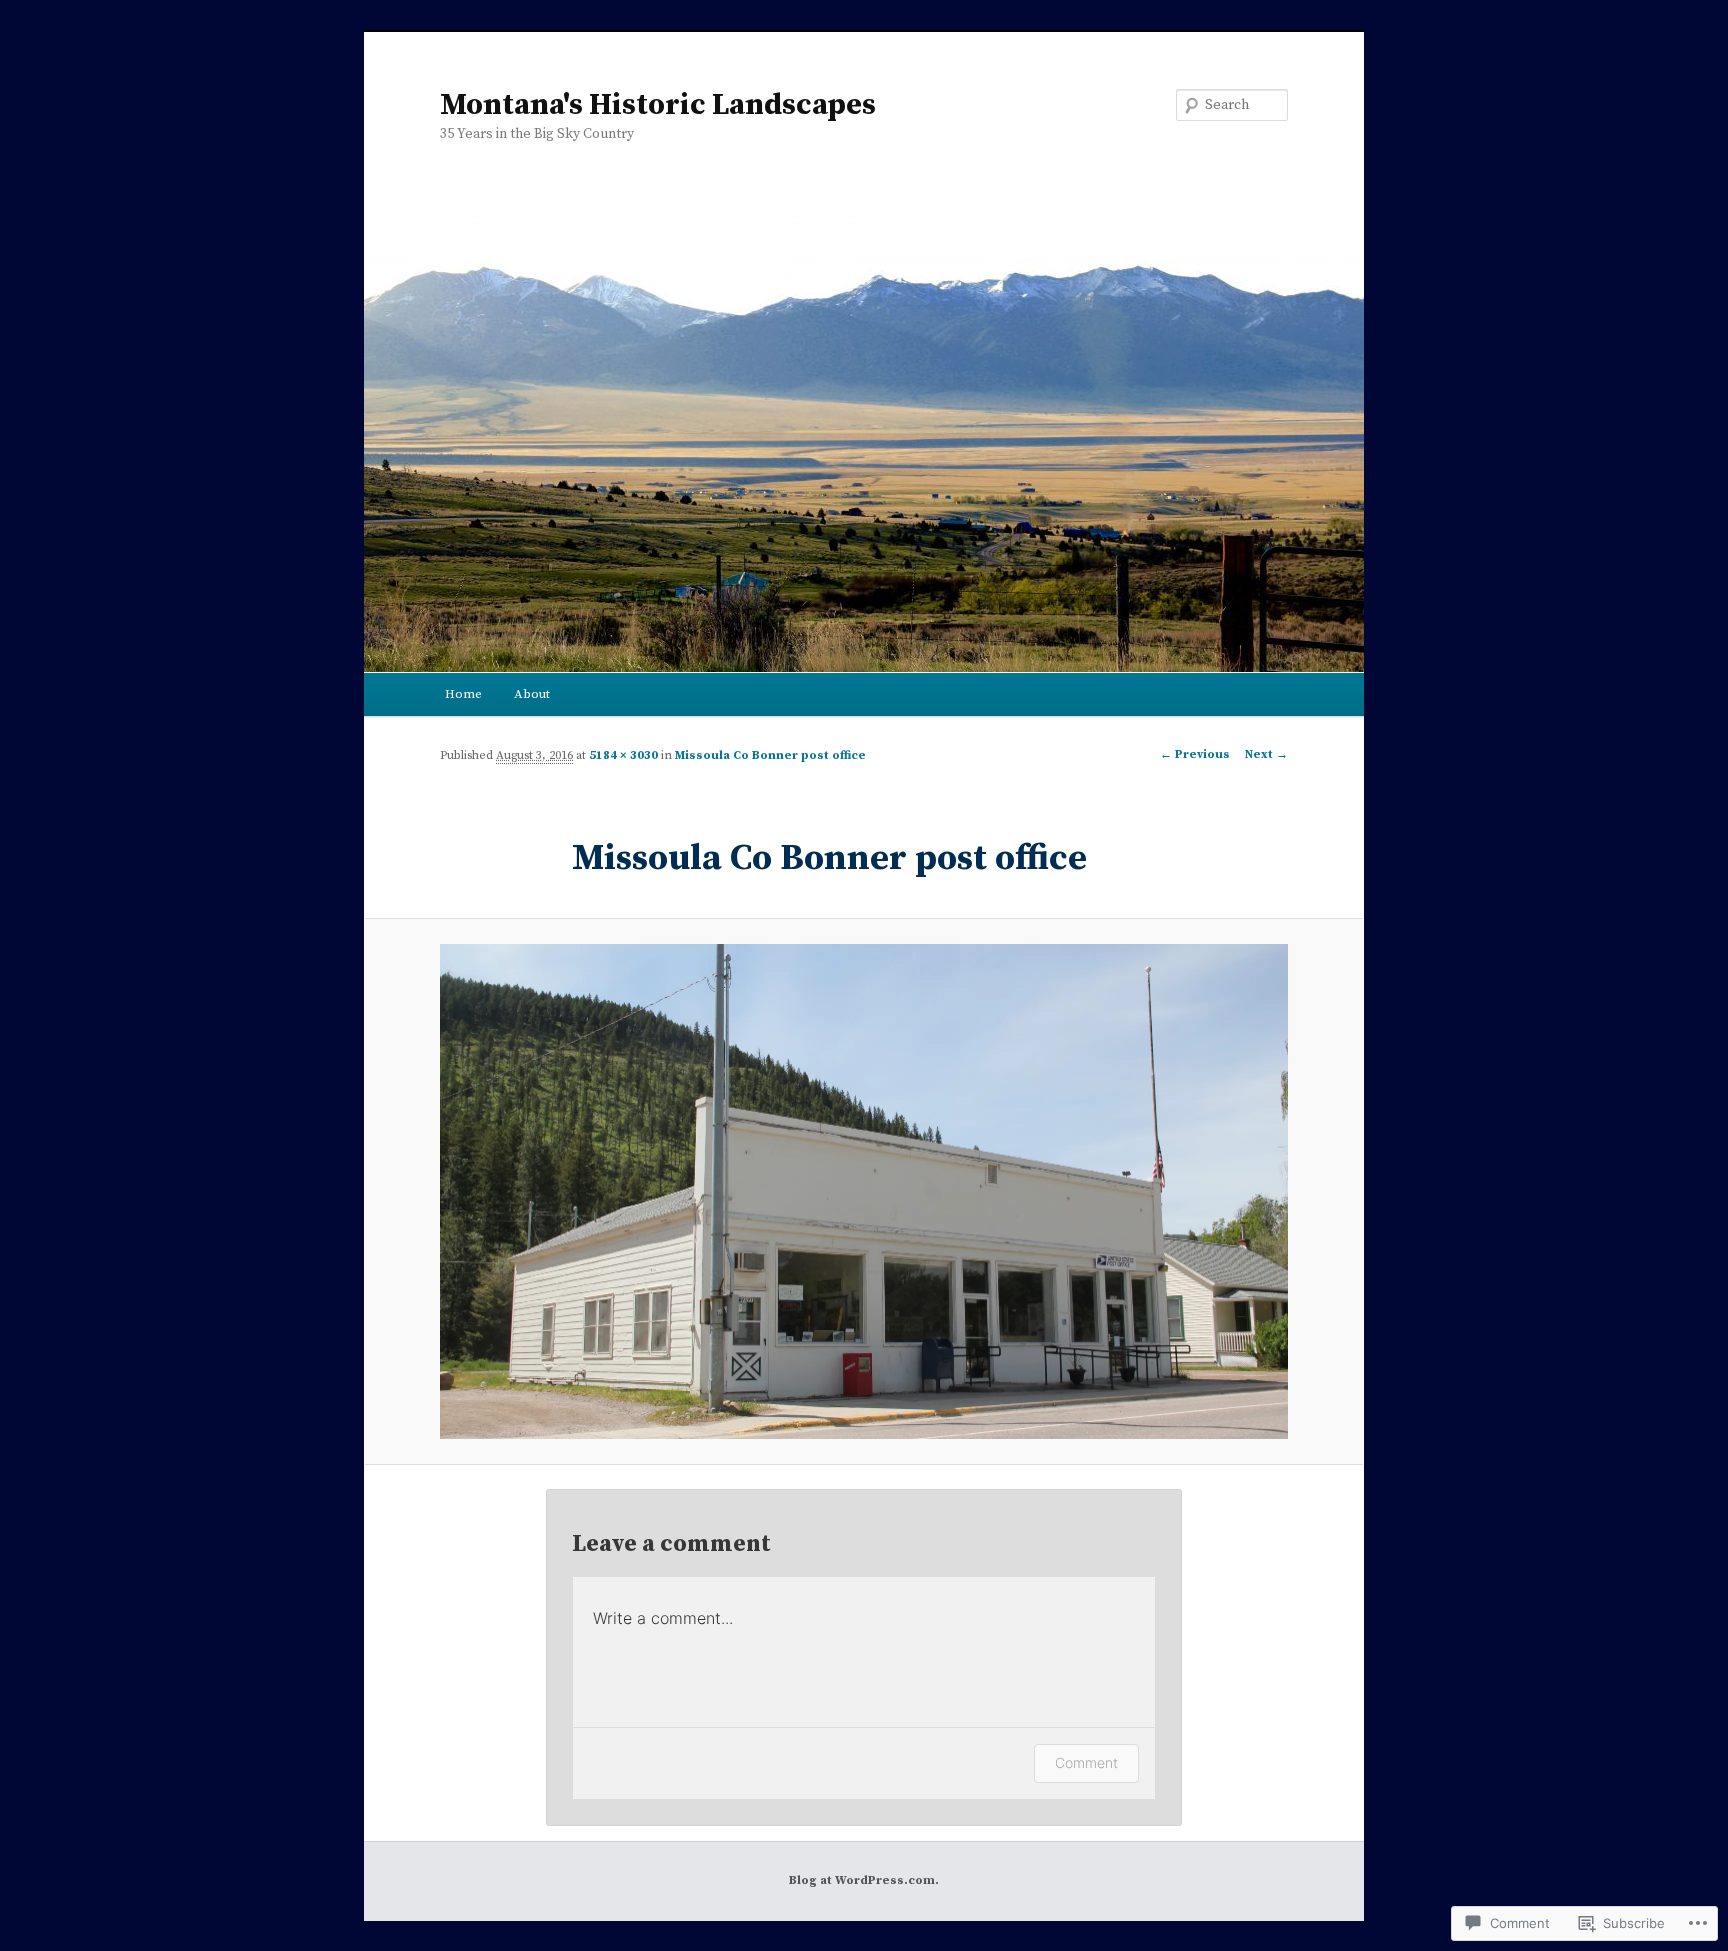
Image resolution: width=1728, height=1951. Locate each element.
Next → (1266, 754)
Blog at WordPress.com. (864, 1880)
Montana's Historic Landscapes (658, 105)
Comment (1086, 1762)
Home (463, 694)
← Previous (1195, 754)
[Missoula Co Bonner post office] (864, 1192)
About (532, 694)
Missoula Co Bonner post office (770, 755)
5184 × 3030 (623, 755)
